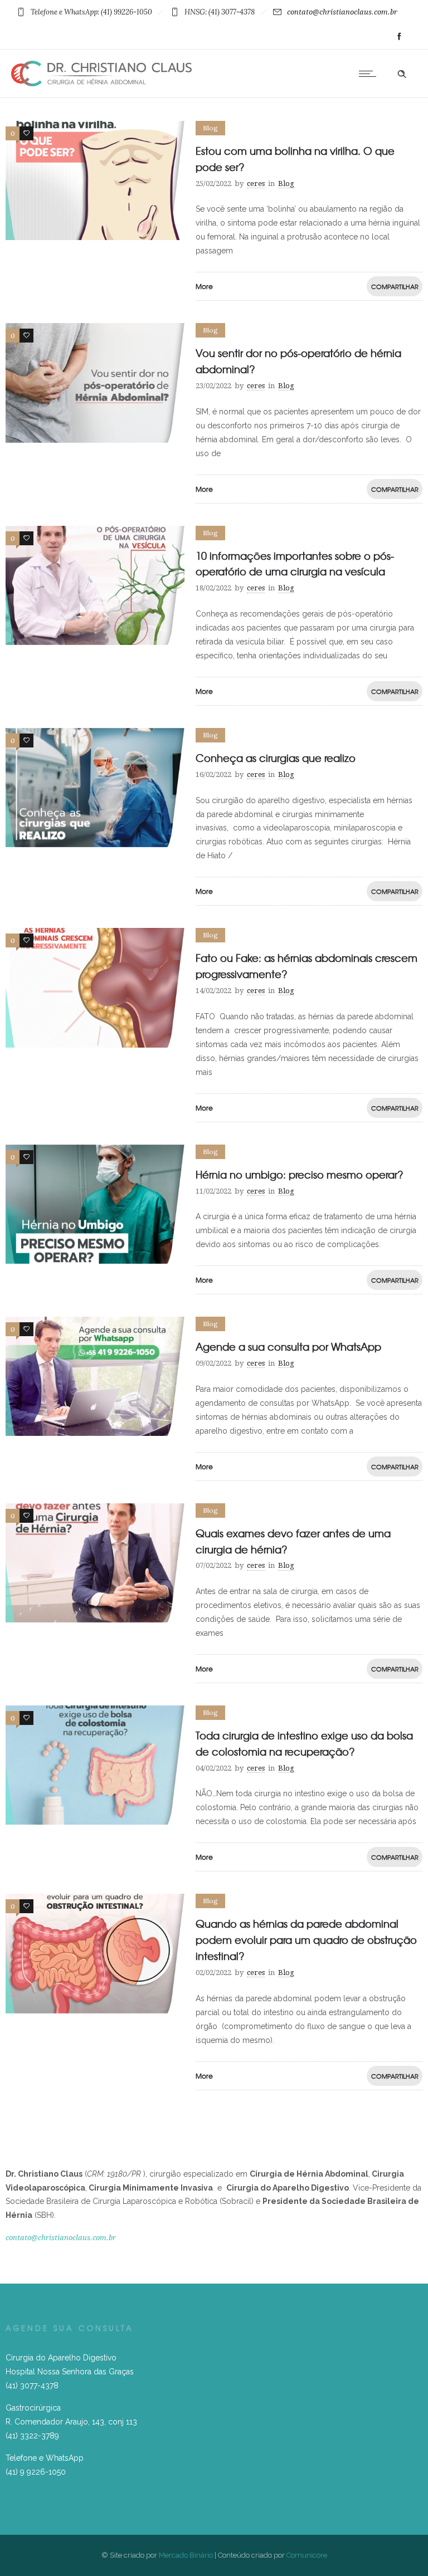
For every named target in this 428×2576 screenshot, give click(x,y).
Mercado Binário (186, 2555)
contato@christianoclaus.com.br (342, 12)
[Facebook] (399, 37)
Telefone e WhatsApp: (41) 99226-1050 (91, 12)
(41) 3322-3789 (32, 2436)
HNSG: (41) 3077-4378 (220, 12)
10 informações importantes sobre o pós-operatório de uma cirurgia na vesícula (295, 564)
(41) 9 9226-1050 (36, 2472)
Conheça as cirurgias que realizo (276, 758)
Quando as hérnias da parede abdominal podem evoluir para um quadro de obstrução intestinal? (306, 1940)
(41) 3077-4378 (32, 2386)
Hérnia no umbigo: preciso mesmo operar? (300, 1174)
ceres (256, 184)
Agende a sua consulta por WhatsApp (288, 1346)
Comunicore (307, 2555)
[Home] (101, 84)
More (204, 286)
